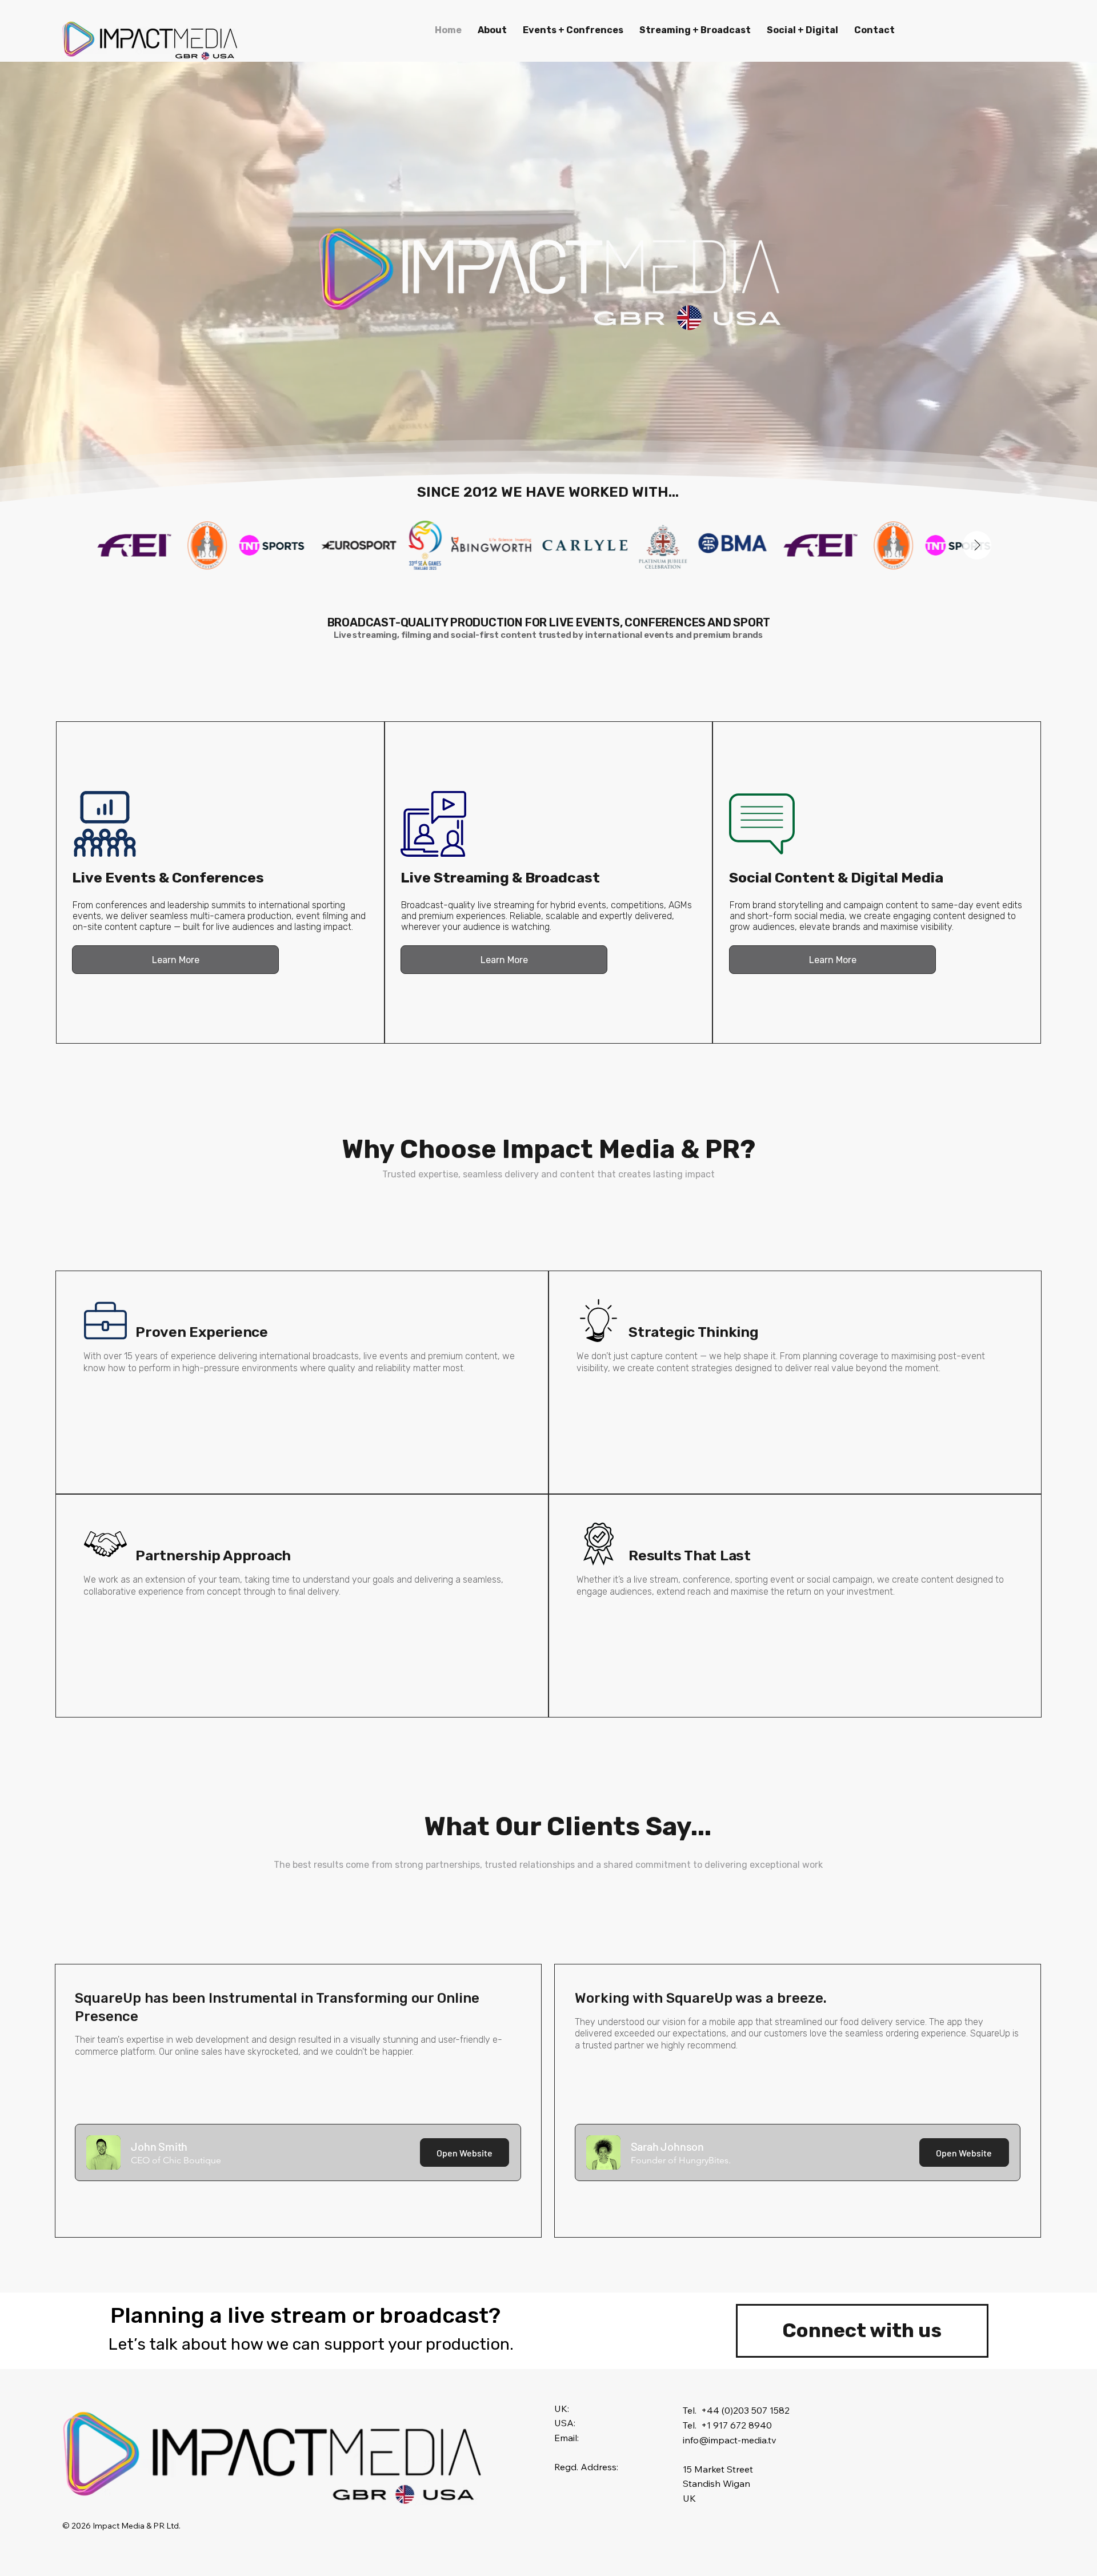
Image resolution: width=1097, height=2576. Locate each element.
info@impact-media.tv (730, 2440)
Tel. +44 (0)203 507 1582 (736, 2410)
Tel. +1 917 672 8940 (727, 2425)
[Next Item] (977, 545)
